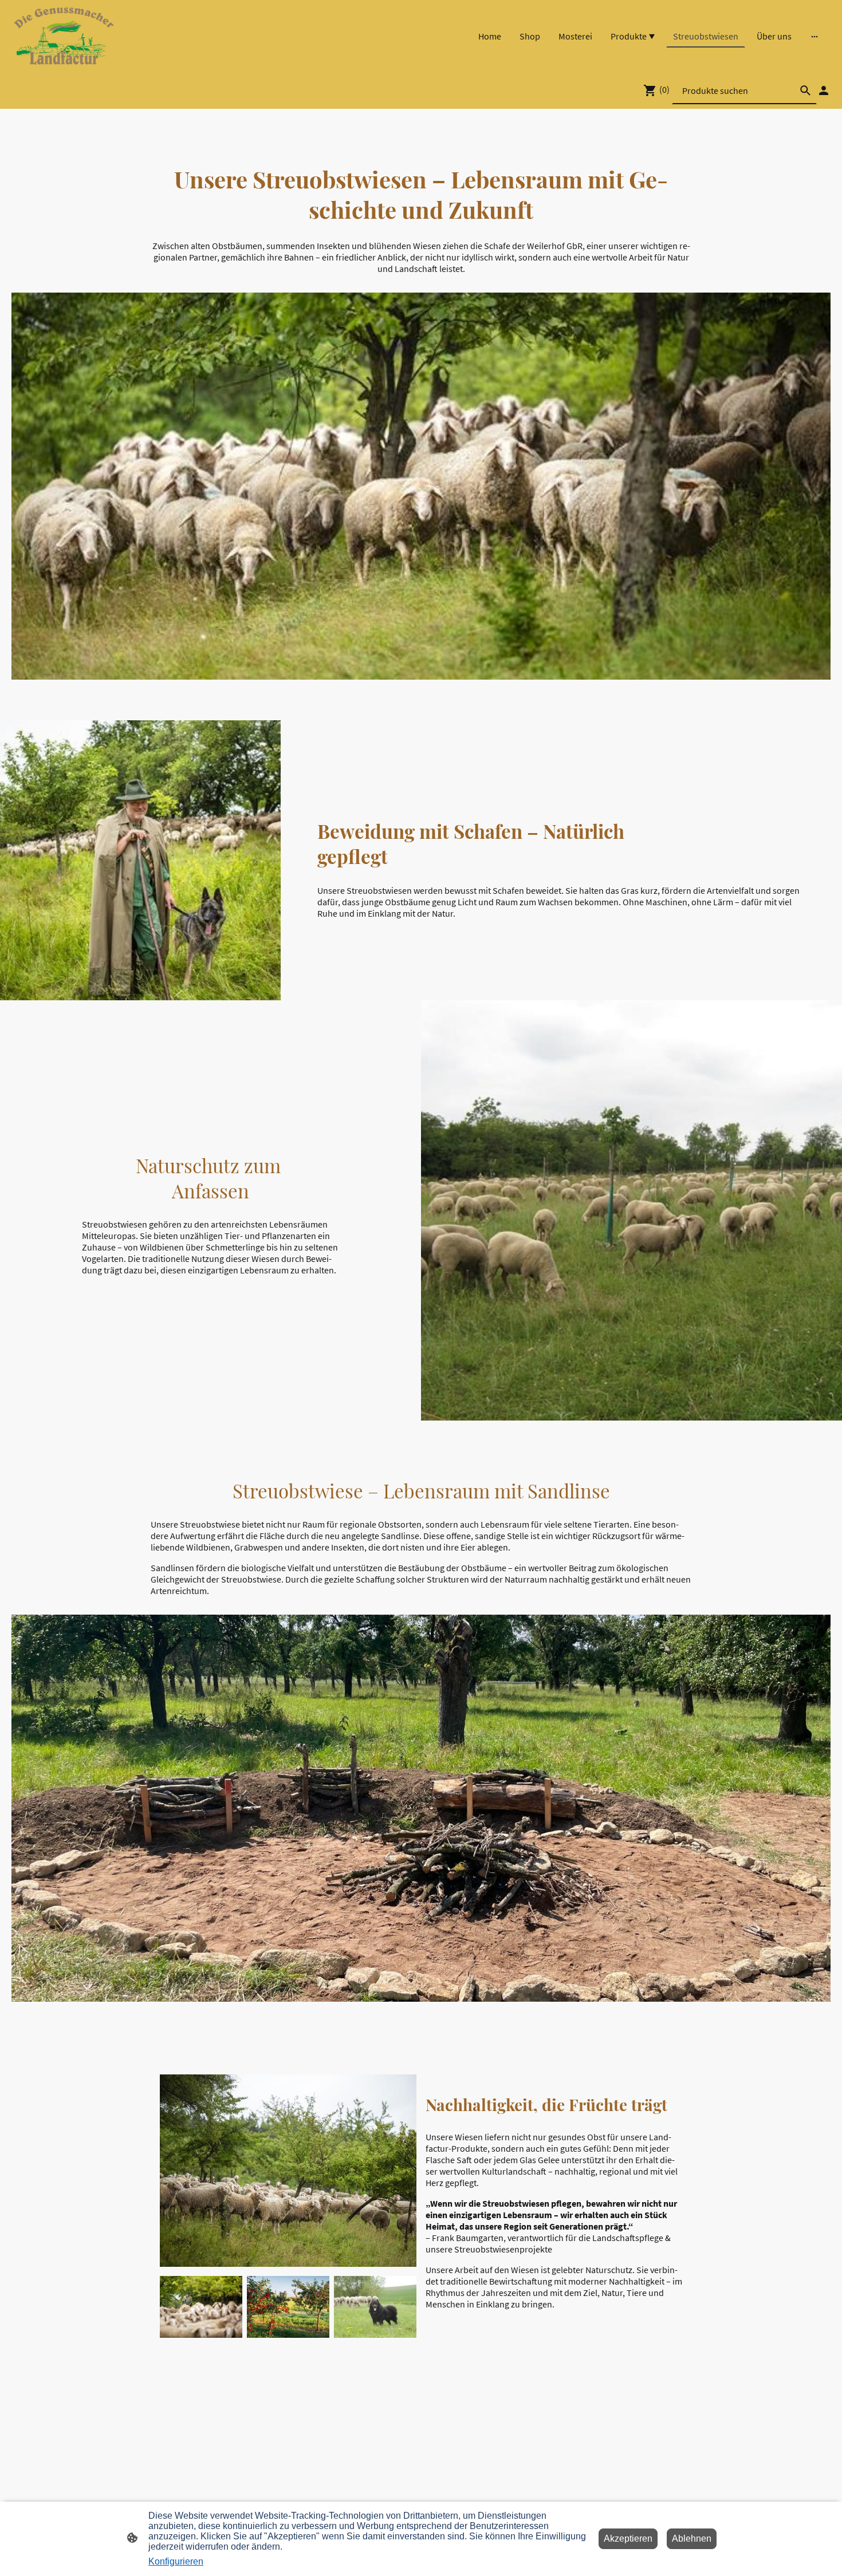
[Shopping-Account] (824, 90)
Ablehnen (692, 2538)
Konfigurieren (176, 2561)
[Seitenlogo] (64, 36)
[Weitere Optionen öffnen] (815, 36)
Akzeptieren (628, 2538)
